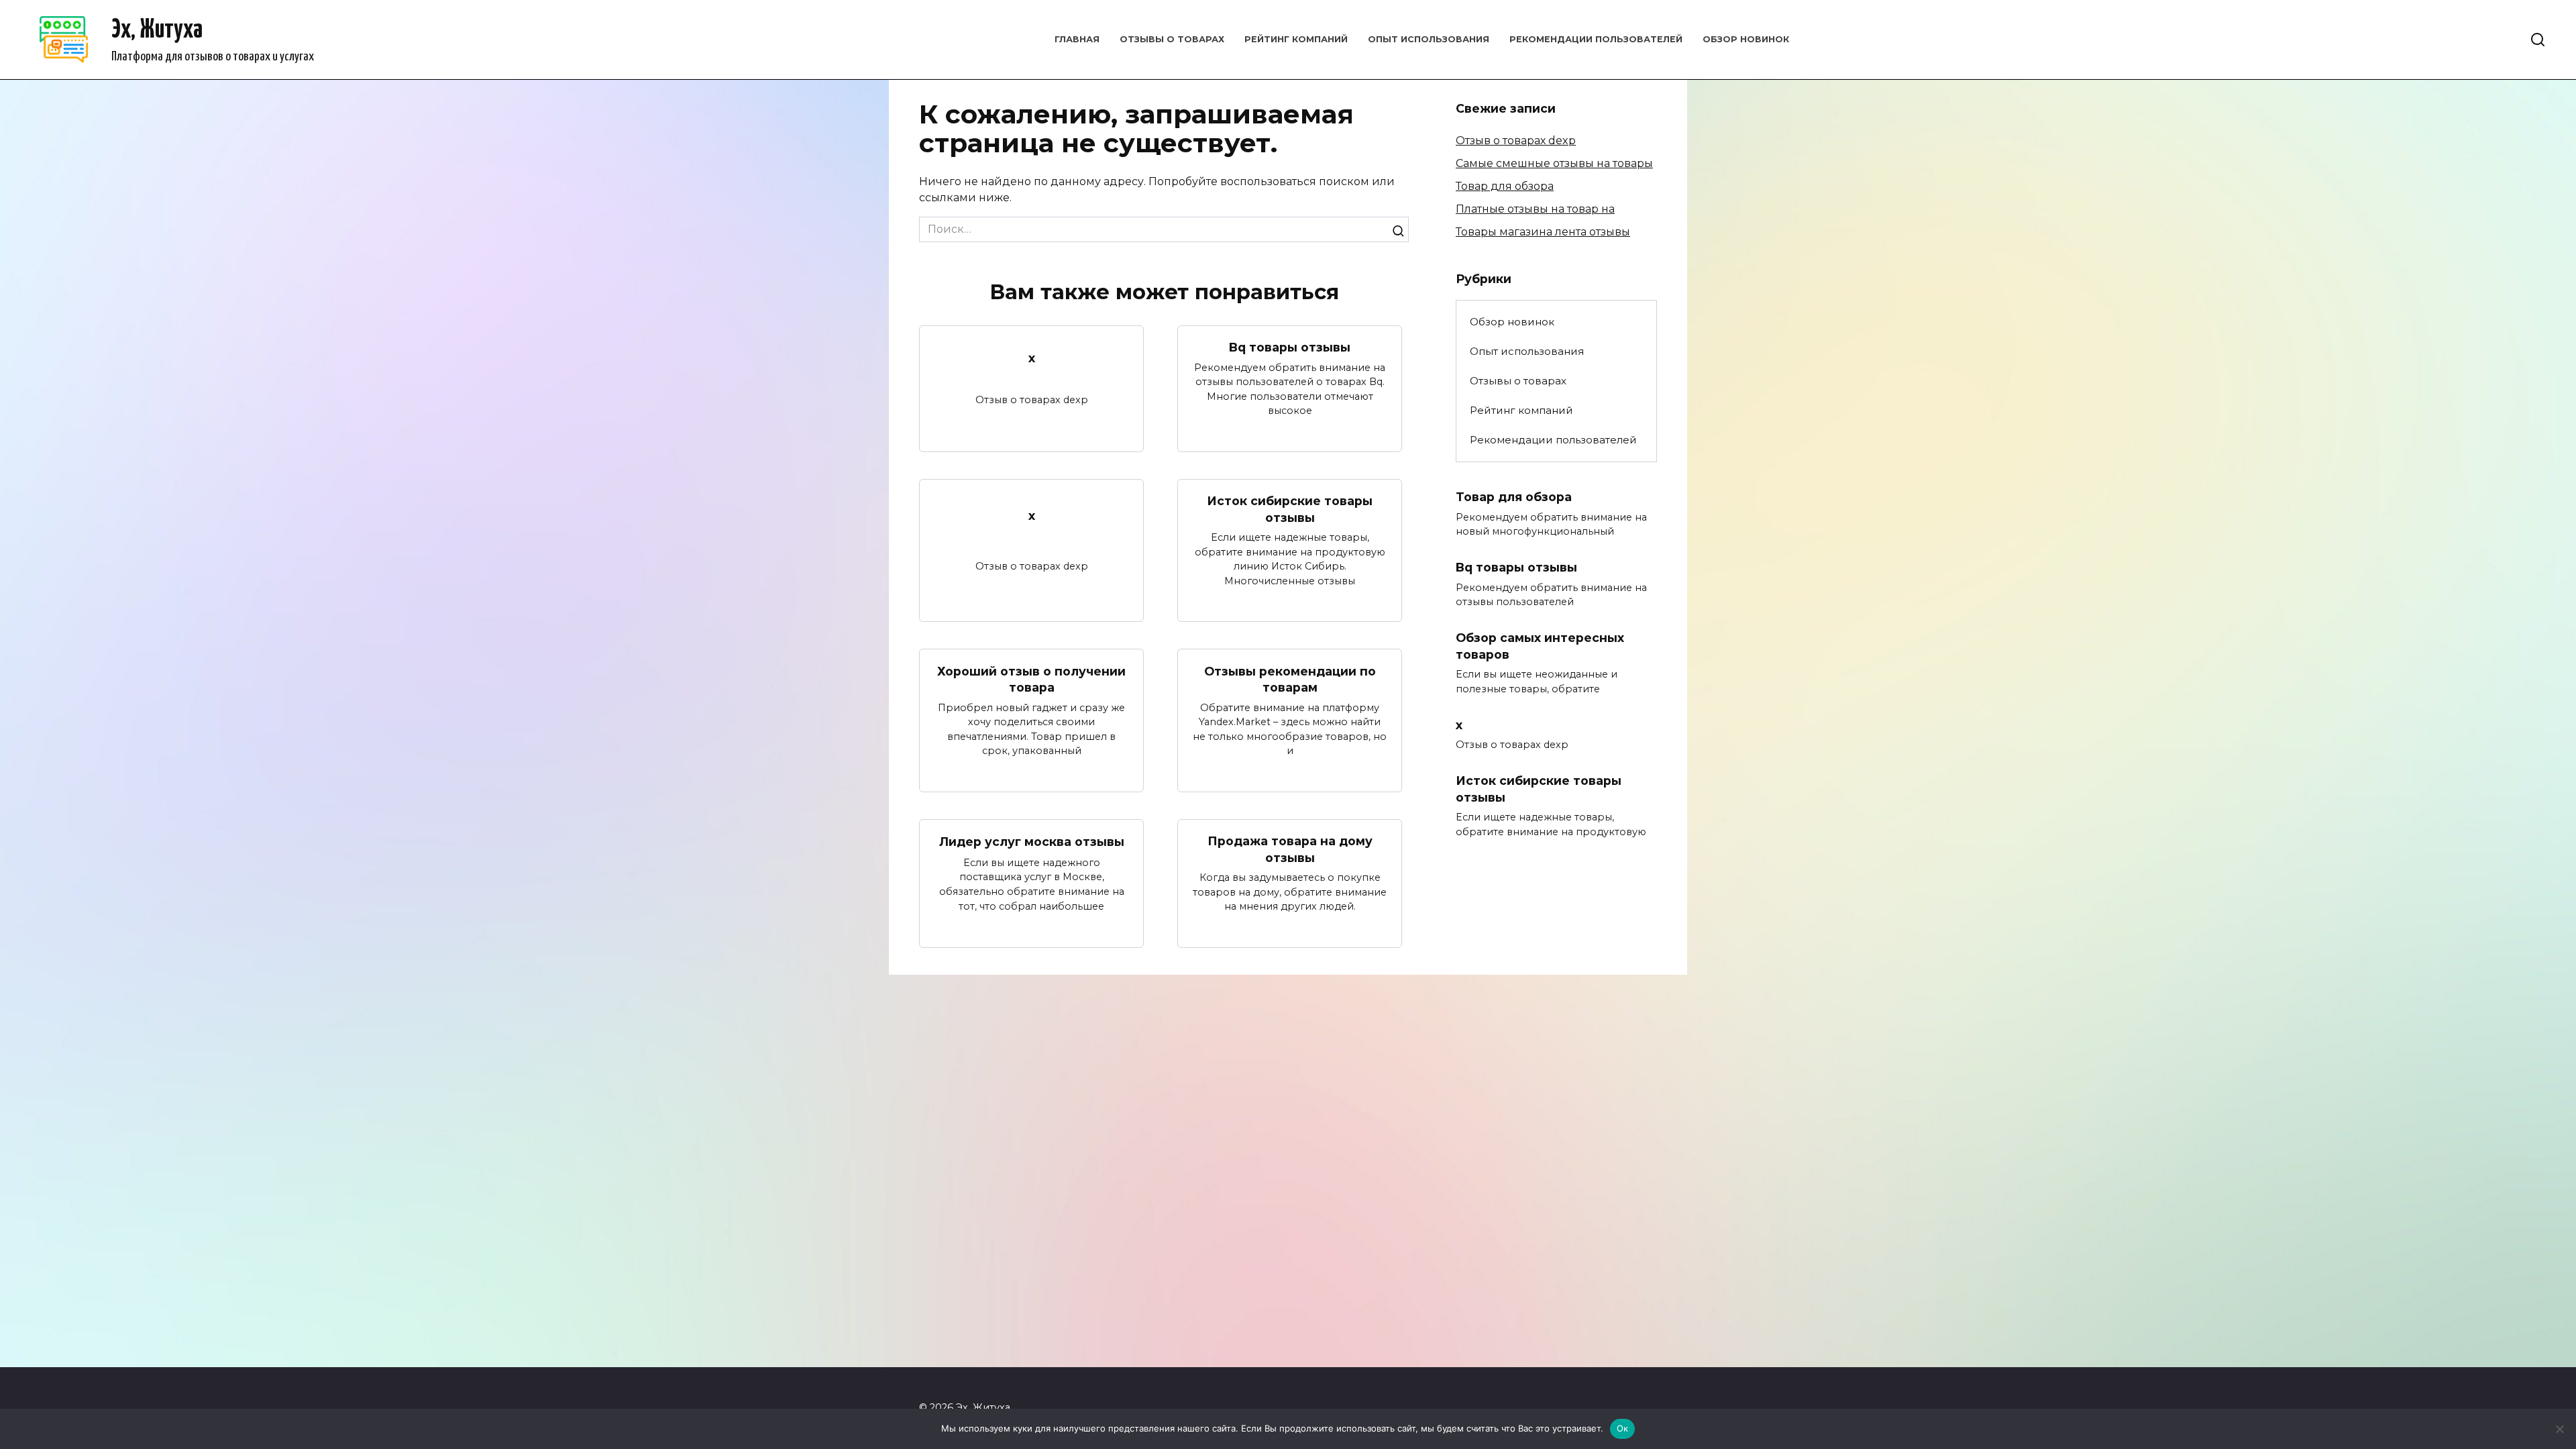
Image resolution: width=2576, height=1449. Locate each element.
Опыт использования (1429, 39)
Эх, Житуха (157, 31)
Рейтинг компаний (1296, 39)
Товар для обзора (1505, 186)
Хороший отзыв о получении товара (1031, 679)
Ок (1623, 1428)
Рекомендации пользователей (1596, 39)
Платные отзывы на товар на (1535, 209)
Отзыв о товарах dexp (1516, 141)
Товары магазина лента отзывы (1543, 232)
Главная (1077, 39)
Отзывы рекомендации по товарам (1290, 679)
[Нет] (2559, 1429)
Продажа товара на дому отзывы (1290, 849)
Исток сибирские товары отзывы (1290, 509)
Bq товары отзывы (1290, 347)
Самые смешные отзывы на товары (1554, 163)
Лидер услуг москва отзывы (1032, 842)
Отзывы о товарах (1172, 39)
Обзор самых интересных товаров (1540, 646)
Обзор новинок (1746, 39)
